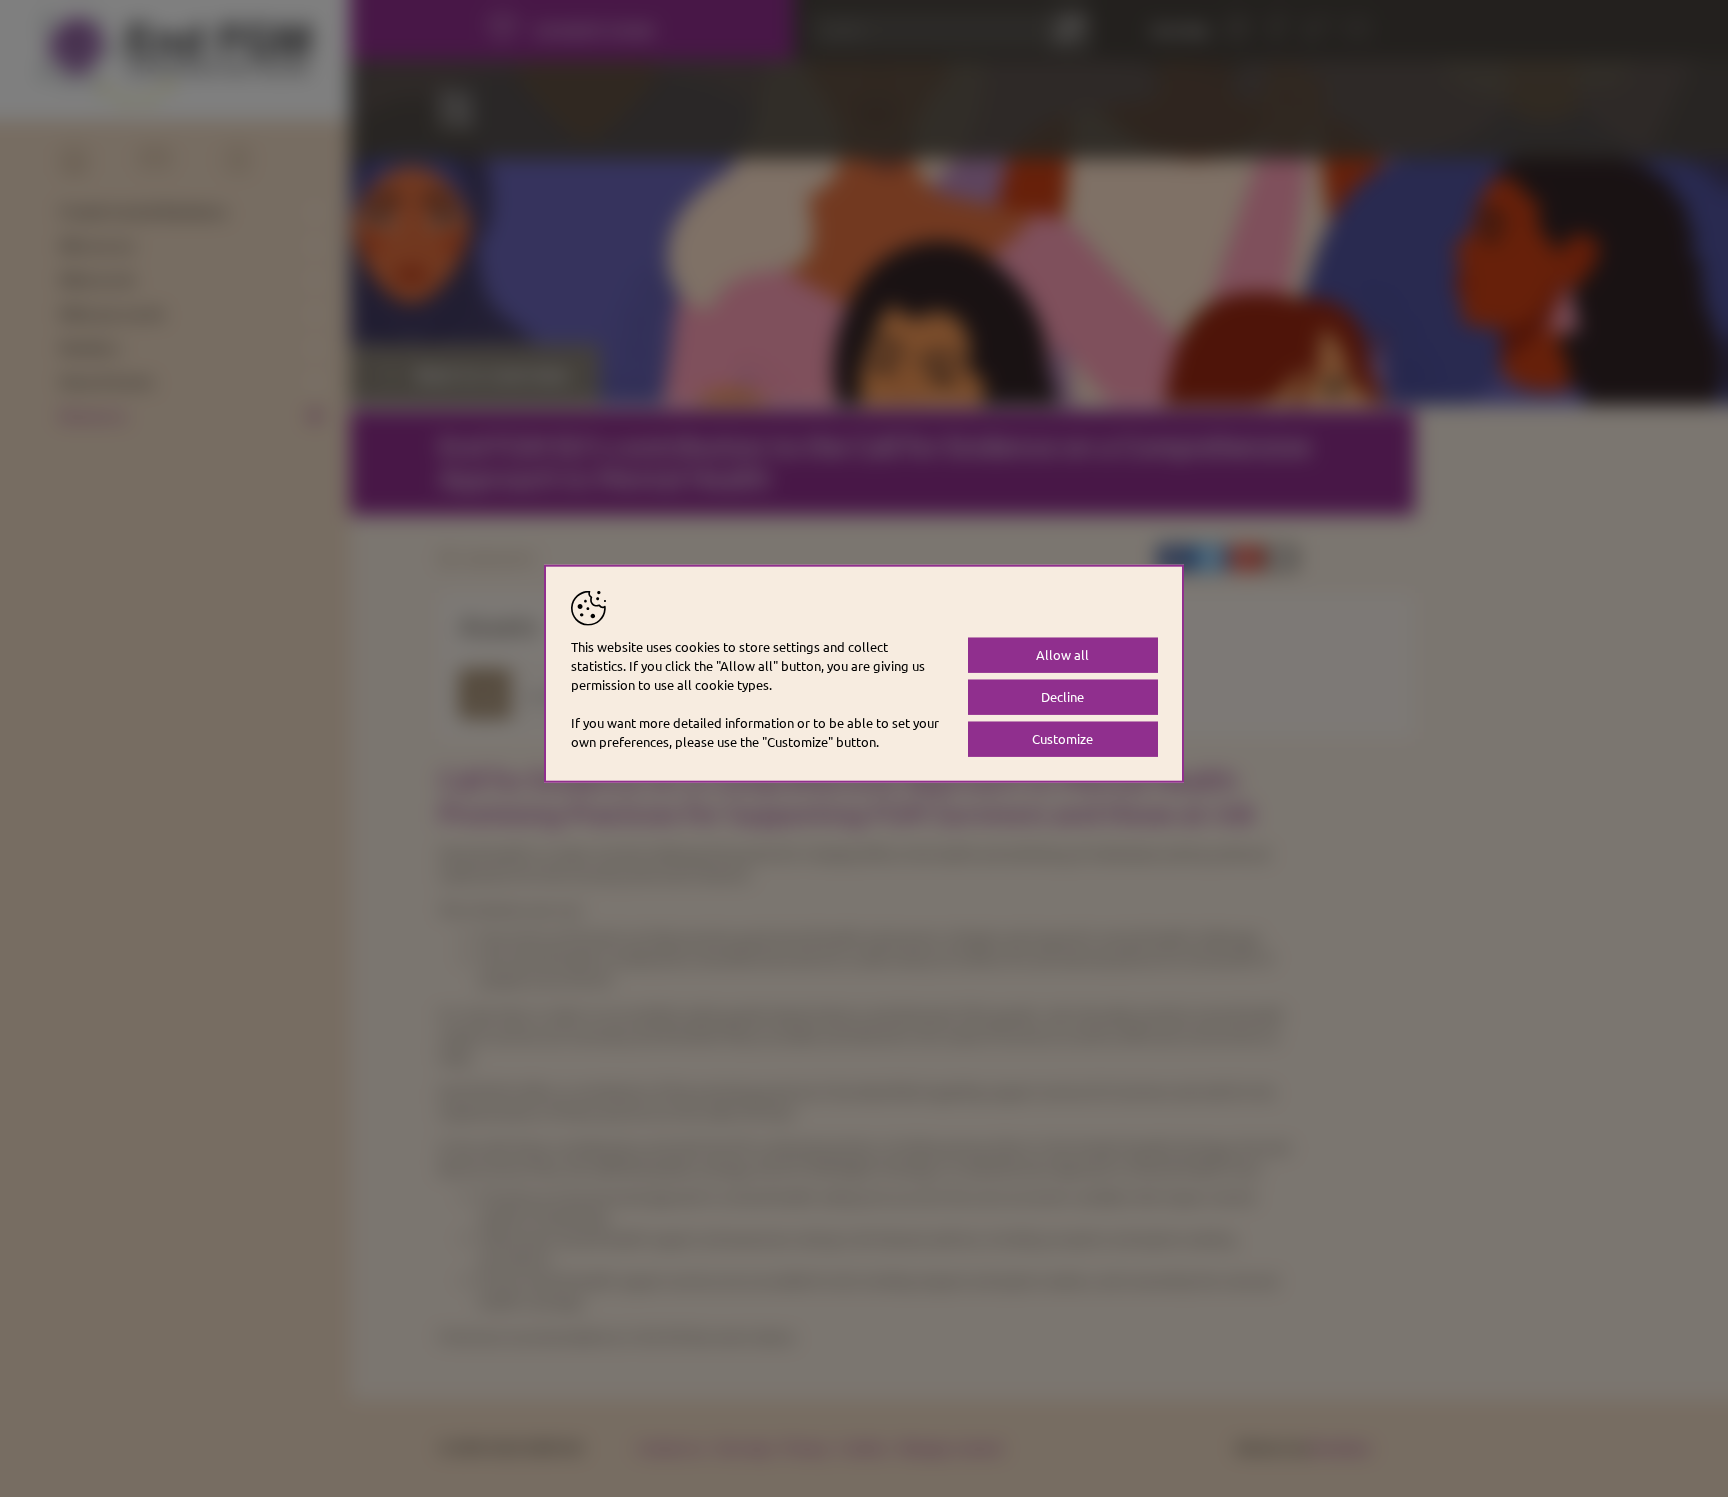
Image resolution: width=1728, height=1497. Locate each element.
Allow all (1062, 654)
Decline (1062, 696)
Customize (1062, 738)
